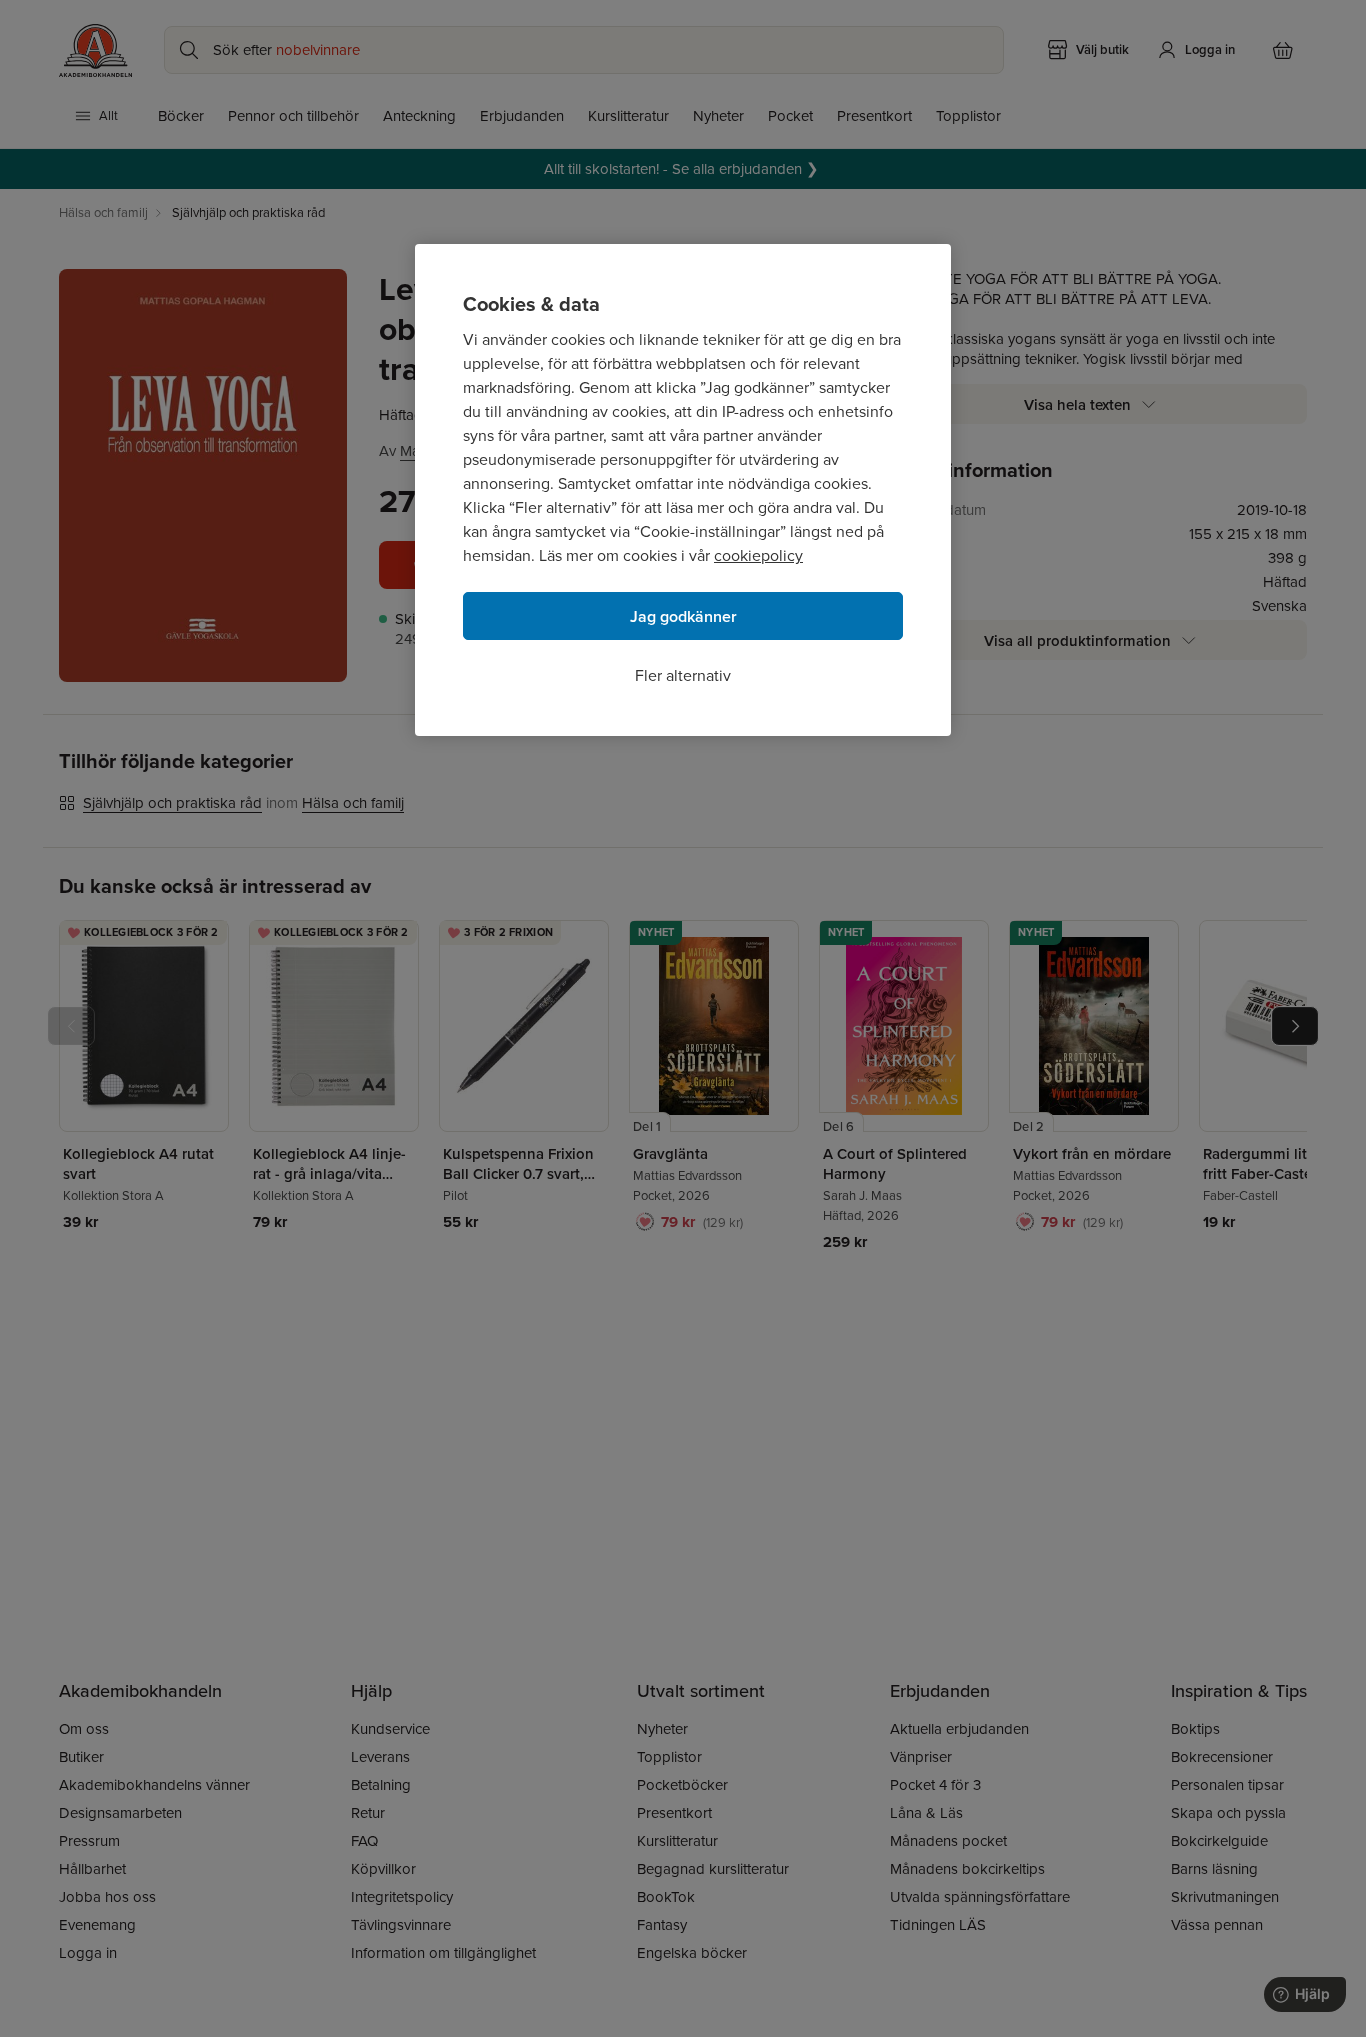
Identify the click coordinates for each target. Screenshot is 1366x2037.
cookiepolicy (758, 555)
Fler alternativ (683, 675)
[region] (683, 490)
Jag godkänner (683, 616)
